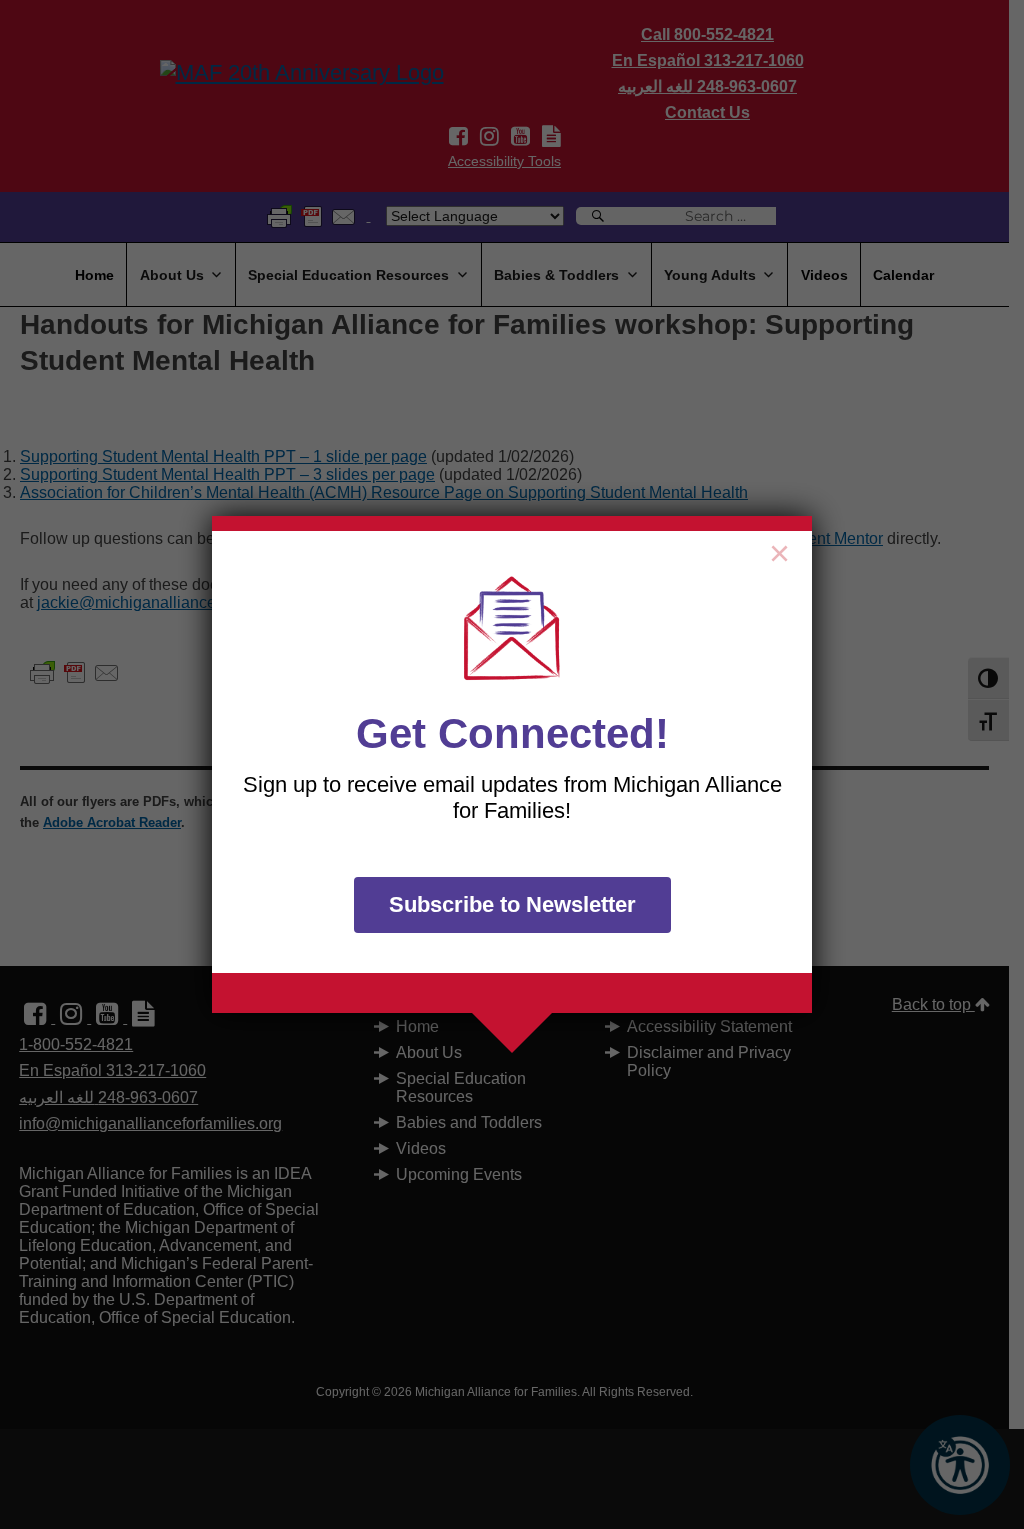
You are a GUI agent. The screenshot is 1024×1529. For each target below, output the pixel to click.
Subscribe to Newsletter (512, 904)
